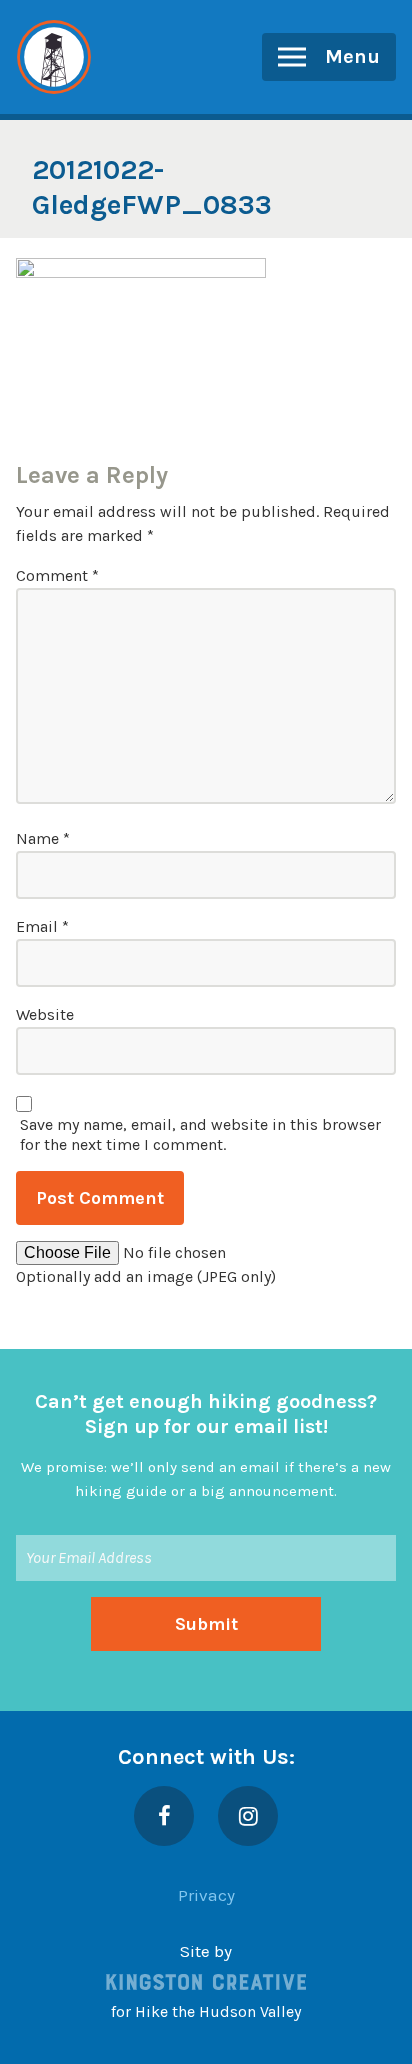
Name (43, 838)
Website (45, 1014)
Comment (57, 575)
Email (42, 926)
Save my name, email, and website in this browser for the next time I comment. (200, 1134)
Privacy (206, 1895)
